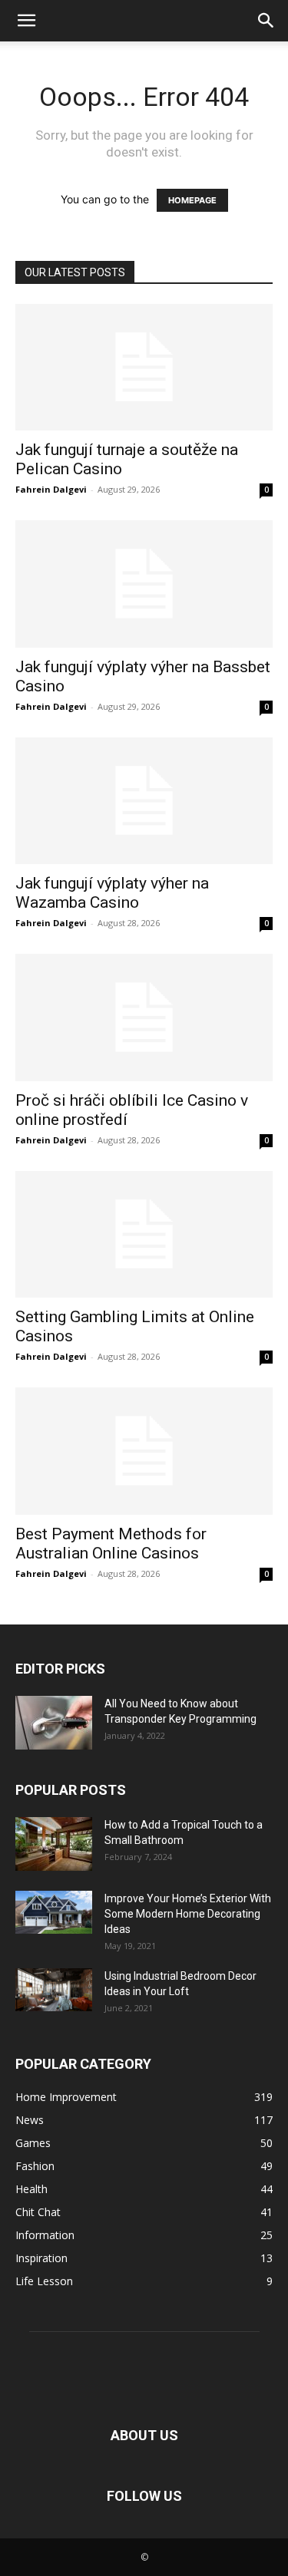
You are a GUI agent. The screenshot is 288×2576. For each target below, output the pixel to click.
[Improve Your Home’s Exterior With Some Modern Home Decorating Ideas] (54, 1913)
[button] (26, 21)
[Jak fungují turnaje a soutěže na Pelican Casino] (144, 367)
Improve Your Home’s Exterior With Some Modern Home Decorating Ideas (188, 1914)
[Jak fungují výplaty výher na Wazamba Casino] (144, 801)
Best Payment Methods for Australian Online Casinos (111, 1544)
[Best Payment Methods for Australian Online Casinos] (144, 1451)
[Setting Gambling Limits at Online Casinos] (144, 1234)
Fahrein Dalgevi (51, 489)
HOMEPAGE (192, 200)
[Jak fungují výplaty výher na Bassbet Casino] (144, 584)
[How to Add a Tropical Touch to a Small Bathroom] (54, 1844)
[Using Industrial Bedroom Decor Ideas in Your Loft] (54, 1990)
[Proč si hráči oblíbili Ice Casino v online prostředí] (144, 1017)
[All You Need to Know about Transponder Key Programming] (54, 1723)
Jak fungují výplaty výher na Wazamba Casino (112, 893)
